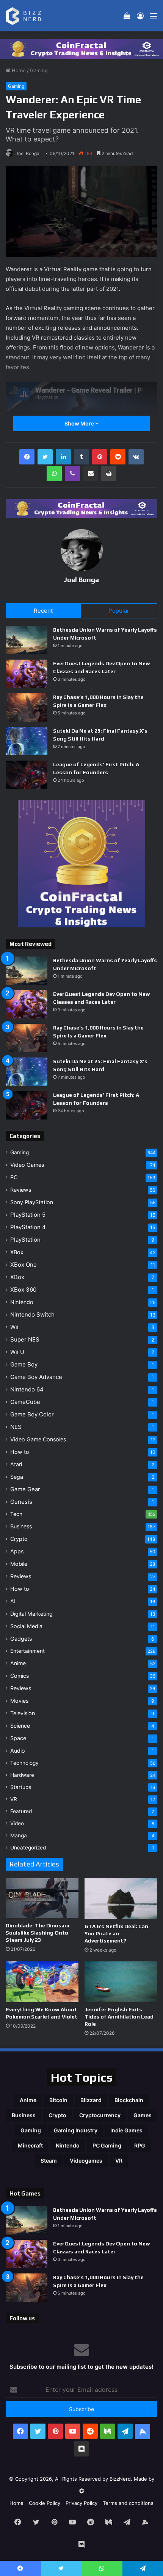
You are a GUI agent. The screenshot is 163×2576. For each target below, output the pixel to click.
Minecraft (30, 2145)
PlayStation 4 (28, 1227)
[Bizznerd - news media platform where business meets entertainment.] (28, 16)
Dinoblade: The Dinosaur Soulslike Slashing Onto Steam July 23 (38, 1933)
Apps (17, 1551)
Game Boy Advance (36, 1377)
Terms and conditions (128, 2503)
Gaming (39, 70)
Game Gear (25, 1489)
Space (18, 1738)
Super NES (25, 1339)
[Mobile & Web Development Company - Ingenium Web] (81, 2491)
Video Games (27, 1165)
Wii (14, 1327)
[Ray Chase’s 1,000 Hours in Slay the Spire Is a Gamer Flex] (27, 707)
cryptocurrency (100, 2115)
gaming (31, 2130)
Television (23, 1713)
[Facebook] (27, 457)
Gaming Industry (76, 2130)
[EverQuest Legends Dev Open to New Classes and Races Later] (27, 674)
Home (18, 70)
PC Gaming (107, 2145)
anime (28, 2100)
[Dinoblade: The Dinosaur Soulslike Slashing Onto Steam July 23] (42, 1898)
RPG (140, 2145)
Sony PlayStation (32, 1202)
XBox (17, 1252)
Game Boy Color (32, 1414)
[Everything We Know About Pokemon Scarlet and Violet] (42, 1982)
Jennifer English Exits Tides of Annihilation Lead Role (119, 2017)
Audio (18, 1751)
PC (14, 1177)
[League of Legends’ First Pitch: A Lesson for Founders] (27, 775)
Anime (18, 1663)
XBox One (24, 1265)
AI (13, 1601)
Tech (16, 1514)
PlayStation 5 (28, 1215)
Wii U (17, 1352)
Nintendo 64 (27, 1389)
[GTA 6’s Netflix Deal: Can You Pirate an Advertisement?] (121, 1899)
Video (17, 1823)
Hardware (22, 1775)
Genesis (21, 1502)
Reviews (21, 1190)
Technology (24, 1763)
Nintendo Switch (32, 1314)
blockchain (129, 2100)
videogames (86, 2161)
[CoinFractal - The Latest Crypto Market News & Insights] (81, 48)
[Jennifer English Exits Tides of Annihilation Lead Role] (121, 1982)
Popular (119, 611)
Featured (21, 1811)
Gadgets (21, 1639)
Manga (19, 1835)
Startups (21, 1787)
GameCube (25, 1402)
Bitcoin (58, 2100)
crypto (57, 2115)
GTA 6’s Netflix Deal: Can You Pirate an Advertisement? (116, 1933)
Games (143, 2115)
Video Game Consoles (38, 1439)
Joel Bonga (27, 153)
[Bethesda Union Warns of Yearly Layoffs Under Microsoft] (27, 640)
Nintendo (22, 1302)
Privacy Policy (81, 2503)
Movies (19, 1701)
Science (20, 1726)
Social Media (26, 1626)
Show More (80, 423)
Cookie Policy (45, 2503)
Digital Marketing (31, 1614)
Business (21, 1526)
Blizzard (91, 2100)
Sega (17, 1477)
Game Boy (24, 1364)
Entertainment (27, 1651)
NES (16, 1427)
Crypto (19, 1539)
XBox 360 (23, 1290)
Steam (49, 2161)
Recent (43, 611)
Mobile (19, 1564)
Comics (20, 1676)
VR (14, 1799)
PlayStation (25, 1240)
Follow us (22, 2318)
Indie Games (126, 2130)
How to (20, 1452)
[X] (45, 457)
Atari (16, 1464)
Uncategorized (28, 1848)
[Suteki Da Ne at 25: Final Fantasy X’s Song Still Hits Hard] (27, 741)
